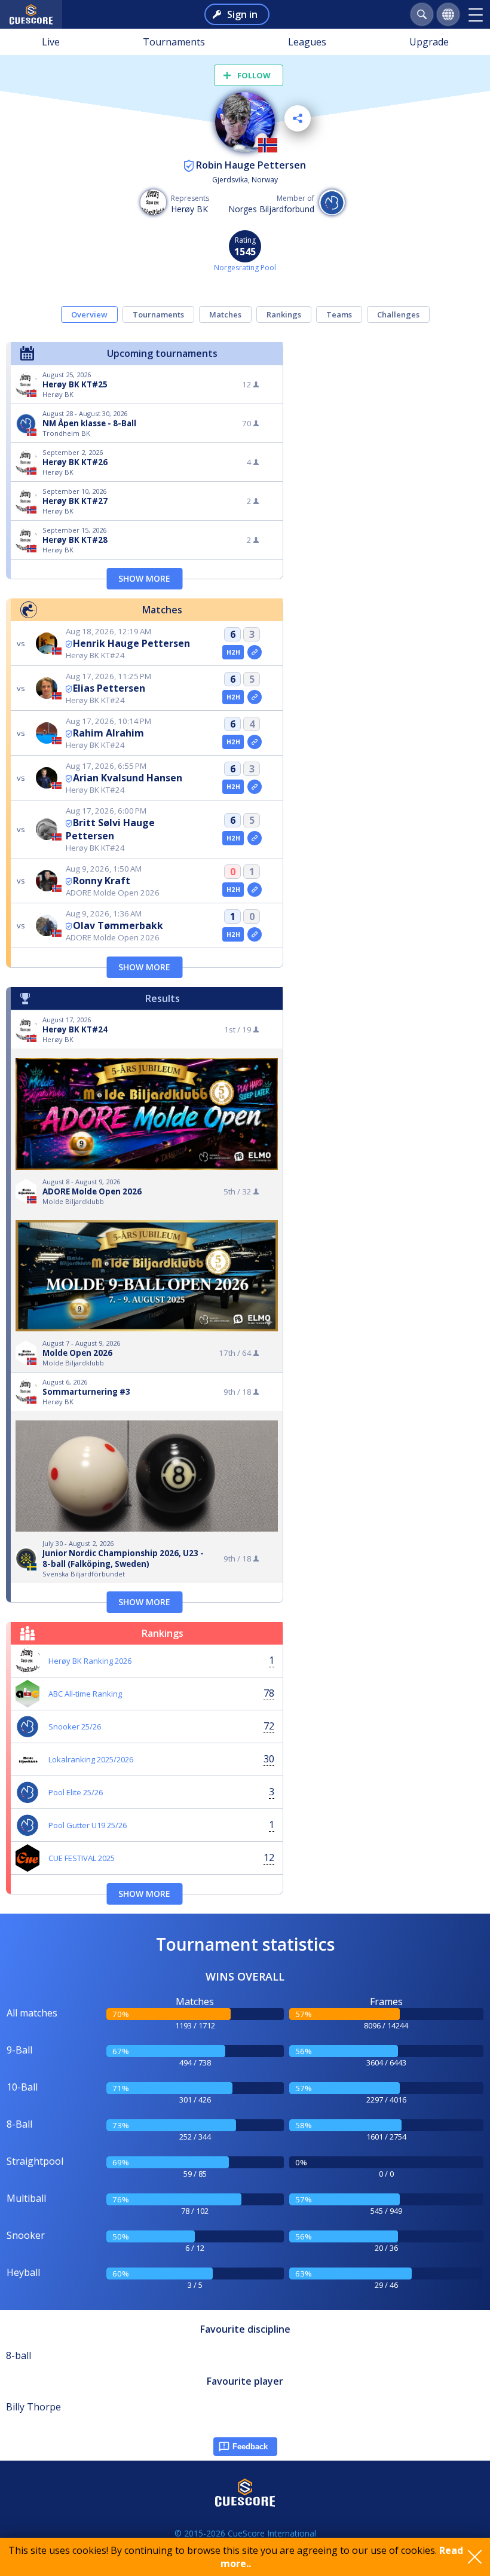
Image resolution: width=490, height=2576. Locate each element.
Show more (144, 578)
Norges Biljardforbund (271, 209)
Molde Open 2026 (77, 1353)
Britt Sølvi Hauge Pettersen (110, 829)
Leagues (307, 42)
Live (51, 42)
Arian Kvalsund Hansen (128, 778)
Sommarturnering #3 (86, 1392)
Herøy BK (189, 209)
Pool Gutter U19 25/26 (88, 1825)
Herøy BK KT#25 (75, 384)
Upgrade (429, 42)
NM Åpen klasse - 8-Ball (89, 423)
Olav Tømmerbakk (118, 925)
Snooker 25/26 (75, 1726)
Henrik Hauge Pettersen (131, 643)
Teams (339, 314)
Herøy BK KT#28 (75, 540)
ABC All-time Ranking (85, 1694)
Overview (89, 314)
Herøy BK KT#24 (75, 1029)
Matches (225, 314)
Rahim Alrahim (108, 733)
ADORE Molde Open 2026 (92, 1191)
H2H (233, 652)
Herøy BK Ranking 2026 (90, 1661)
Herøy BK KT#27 (75, 501)
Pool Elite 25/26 (76, 1792)
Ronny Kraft (102, 881)
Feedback (250, 2447)
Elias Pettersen (109, 688)
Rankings (284, 314)
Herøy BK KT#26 (75, 462)
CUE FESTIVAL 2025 (82, 1858)
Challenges (398, 314)
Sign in (242, 14)
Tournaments (174, 42)
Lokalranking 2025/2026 (91, 1759)
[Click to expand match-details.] (255, 652)
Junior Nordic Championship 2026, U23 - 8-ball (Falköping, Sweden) (123, 1559)
